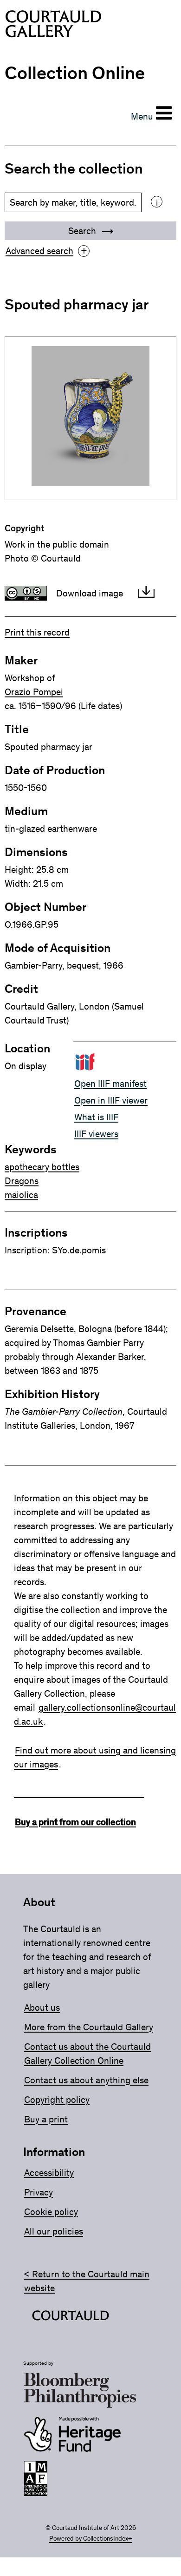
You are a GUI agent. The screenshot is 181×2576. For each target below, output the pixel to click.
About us (42, 2007)
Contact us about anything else (86, 2080)
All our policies (54, 2231)
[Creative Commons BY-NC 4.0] (26, 593)
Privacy (39, 2192)
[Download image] (146, 593)
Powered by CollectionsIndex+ (90, 2539)
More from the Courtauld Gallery (89, 2027)
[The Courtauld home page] (53, 26)
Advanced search (46, 251)
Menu (142, 116)
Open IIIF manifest (110, 1084)
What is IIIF (96, 1117)
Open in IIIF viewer (111, 1100)
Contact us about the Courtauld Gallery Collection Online (87, 2054)
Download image (90, 593)
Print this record (37, 632)
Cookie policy (51, 2212)
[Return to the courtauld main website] (71, 2317)
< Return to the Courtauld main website (87, 2281)
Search (83, 231)
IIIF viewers (96, 1134)
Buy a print (46, 2119)
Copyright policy (57, 2100)
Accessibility (49, 2173)
